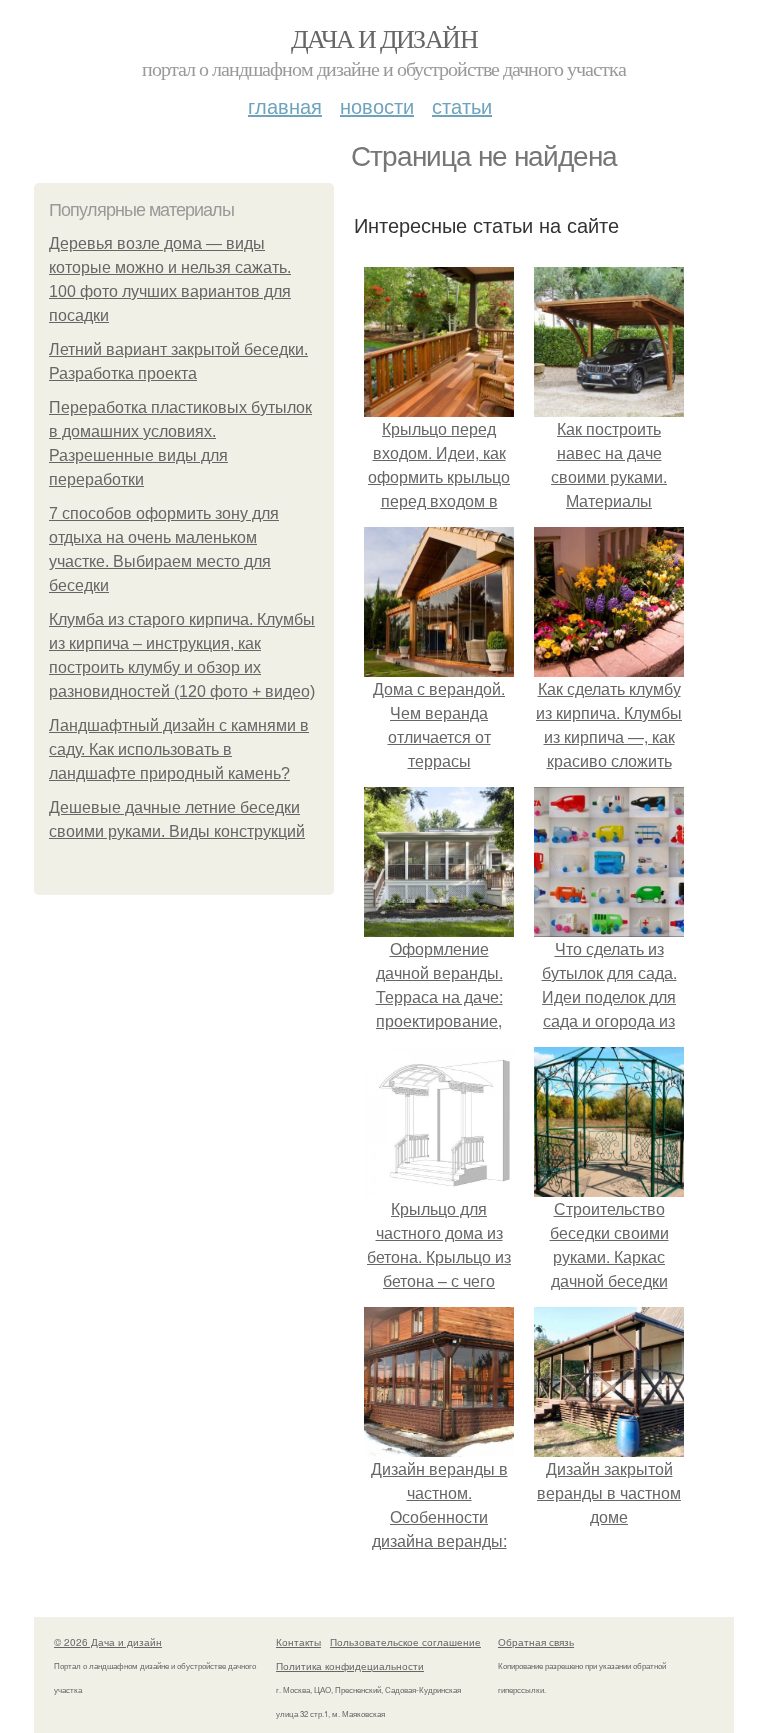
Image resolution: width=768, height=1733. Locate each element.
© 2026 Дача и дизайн (108, 1642)
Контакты (298, 1642)
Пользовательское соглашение (405, 1642)
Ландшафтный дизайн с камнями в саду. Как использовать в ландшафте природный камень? (179, 749)
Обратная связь (536, 1642)
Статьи (462, 105)
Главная (285, 105)
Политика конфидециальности (350, 1666)
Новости (377, 105)
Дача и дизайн (384, 38)
